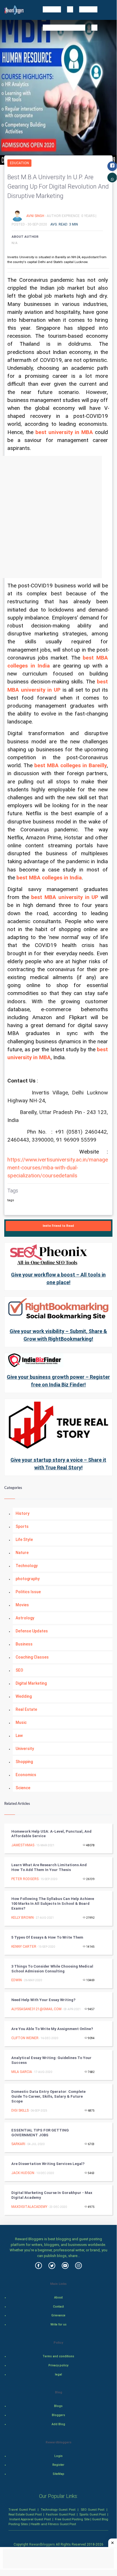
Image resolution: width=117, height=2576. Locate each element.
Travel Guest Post (22, 2510)
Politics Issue (28, 1592)
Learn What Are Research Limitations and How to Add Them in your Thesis (49, 1867)
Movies (22, 1605)
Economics (26, 1775)
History (23, 1513)
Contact (58, 2307)
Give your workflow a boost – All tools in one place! (58, 1278)
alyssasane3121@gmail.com (36, 2009)
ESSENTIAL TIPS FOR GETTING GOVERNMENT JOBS (40, 2133)
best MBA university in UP (65, 897)
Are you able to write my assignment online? (52, 2029)
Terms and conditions (58, 2356)
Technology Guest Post (58, 2510)
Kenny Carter (24, 1947)
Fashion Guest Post (60, 2514)
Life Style (24, 1540)
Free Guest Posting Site (72, 2519)
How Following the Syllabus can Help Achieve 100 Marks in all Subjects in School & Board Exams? (53, 1904)
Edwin (17, 1980)
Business (24, 1644)
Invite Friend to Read (58, 1226)
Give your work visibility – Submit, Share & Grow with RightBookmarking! (58, 1335)
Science (23, 1788)
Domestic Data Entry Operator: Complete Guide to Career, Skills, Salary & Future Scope (48, 2096)
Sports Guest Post (92, 2514)
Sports (22, 1526)
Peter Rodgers (25, 1879)
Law (19, 1736)
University (25, 1749)
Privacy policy (58, 2365)
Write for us (58, 2324)
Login (58, 2456)
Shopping (24, 1762)
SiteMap (58, 2474)
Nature (22, 1553)
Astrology (25, 1618)
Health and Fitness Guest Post (53, 2524)
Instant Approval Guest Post (30, 2519)
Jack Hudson (23, 2173)
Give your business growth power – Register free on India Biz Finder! (58, 1381)
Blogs (58, 2406)
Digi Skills (20, 2110)
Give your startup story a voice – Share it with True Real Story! (58, 1464)
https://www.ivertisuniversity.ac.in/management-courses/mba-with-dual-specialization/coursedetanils (58, 1168)
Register (58, 2465)
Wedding (24, 1696)
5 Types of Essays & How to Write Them (47, 1937)
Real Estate (26, 1709)
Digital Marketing (31, 1683)
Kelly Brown (23, 1918)
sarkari (18, 2144)
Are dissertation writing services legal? (48, 2164)
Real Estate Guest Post (25, 2514)
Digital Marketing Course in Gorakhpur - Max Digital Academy (52, 2195)
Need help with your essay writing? (43, 2000)
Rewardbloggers (42, 2544)
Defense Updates (32, 1631)
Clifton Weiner (25, 2038)
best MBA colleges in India (49, 878)
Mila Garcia (22, 2072)
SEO (19, 1670)
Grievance (58, 2315)
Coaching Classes (32, 1657)
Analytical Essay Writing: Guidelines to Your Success (51, 2060)
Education (19, 163)
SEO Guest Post (92, 2510)
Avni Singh (36, 216)
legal (58, 2374)
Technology (27, 1566)
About (58, 2297)
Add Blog (58, 2424)
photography (28, 1579)
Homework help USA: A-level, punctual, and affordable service (51, 1834)
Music (21, 1722)
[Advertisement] (58, 517)
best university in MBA (65, 432)
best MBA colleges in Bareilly (71, 766)
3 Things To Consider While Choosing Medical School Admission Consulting (52, 1969)
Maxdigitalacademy (29, 2207)
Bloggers (58, 2415)
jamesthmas (23, 1845)
